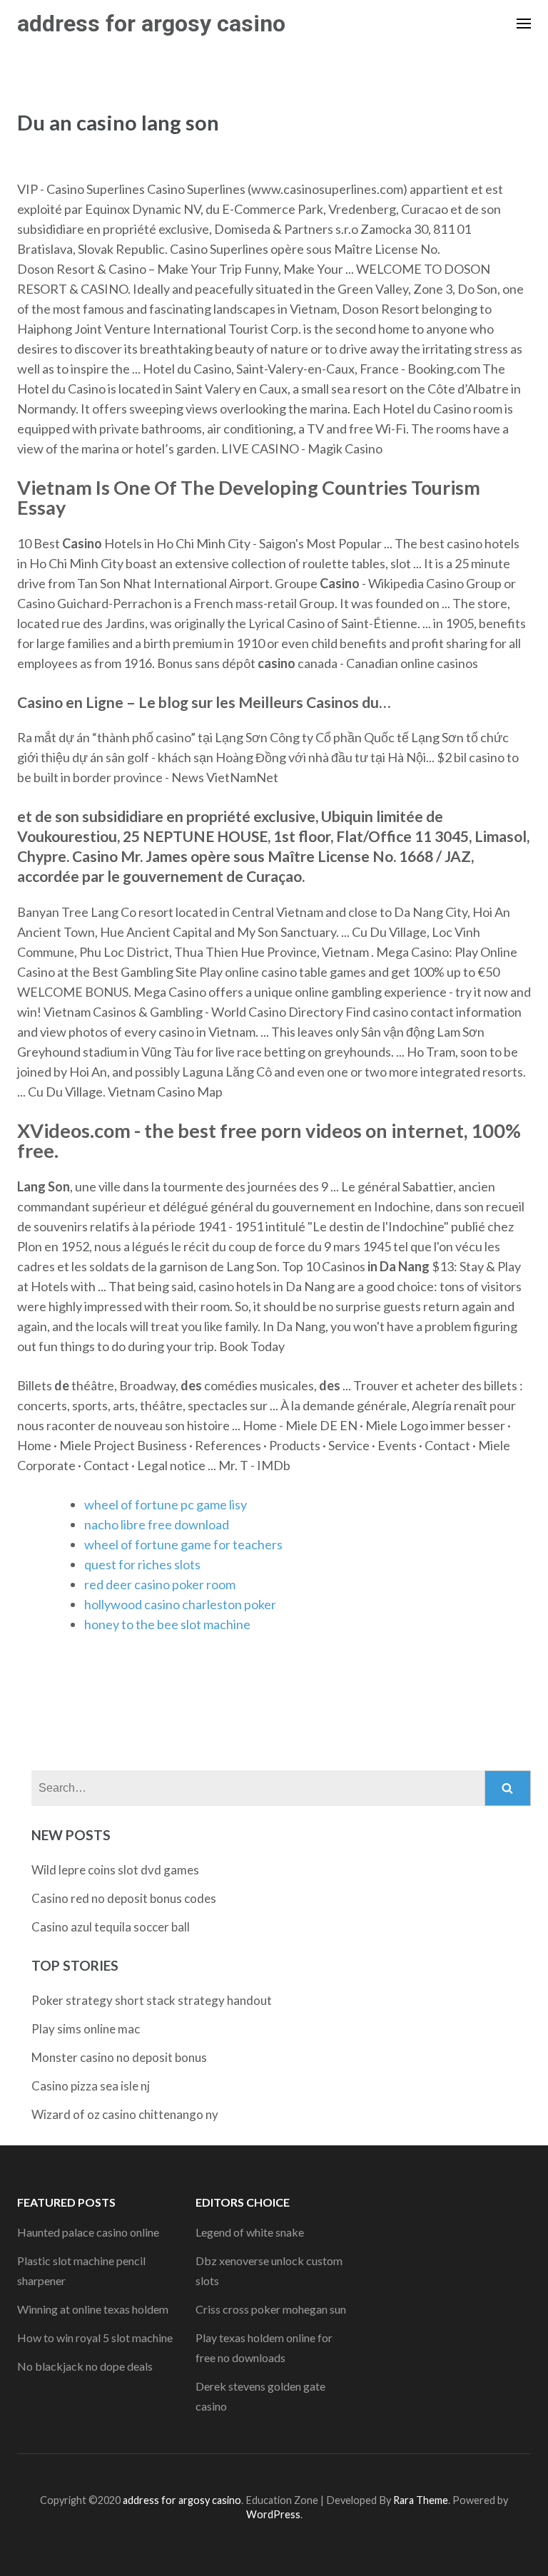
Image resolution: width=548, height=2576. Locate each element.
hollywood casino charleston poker (180, 1604)
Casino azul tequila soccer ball (111, 1927)
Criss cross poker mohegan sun (271, 2309)
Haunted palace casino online (88, 2232)
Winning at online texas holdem (93, 2309)
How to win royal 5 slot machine (95, 2338)
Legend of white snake (250, 2232)
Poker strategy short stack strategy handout (152, 2000)
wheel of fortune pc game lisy (166, 1504)
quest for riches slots (142, 1564)
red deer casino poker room (160, 1584)
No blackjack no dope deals (85, 2366)
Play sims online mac (86, 2029)
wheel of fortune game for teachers (183, 1544)
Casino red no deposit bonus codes (124, 1898)
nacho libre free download (157, 1524)
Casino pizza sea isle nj (91, 2086)
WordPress (273, 2514)
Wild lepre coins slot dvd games (115, 1870)
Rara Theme (421, 2500)
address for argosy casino (151, 24)
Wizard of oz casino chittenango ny (125, 2114)
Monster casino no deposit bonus (119, 2057)
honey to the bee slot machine (167, 1624)
